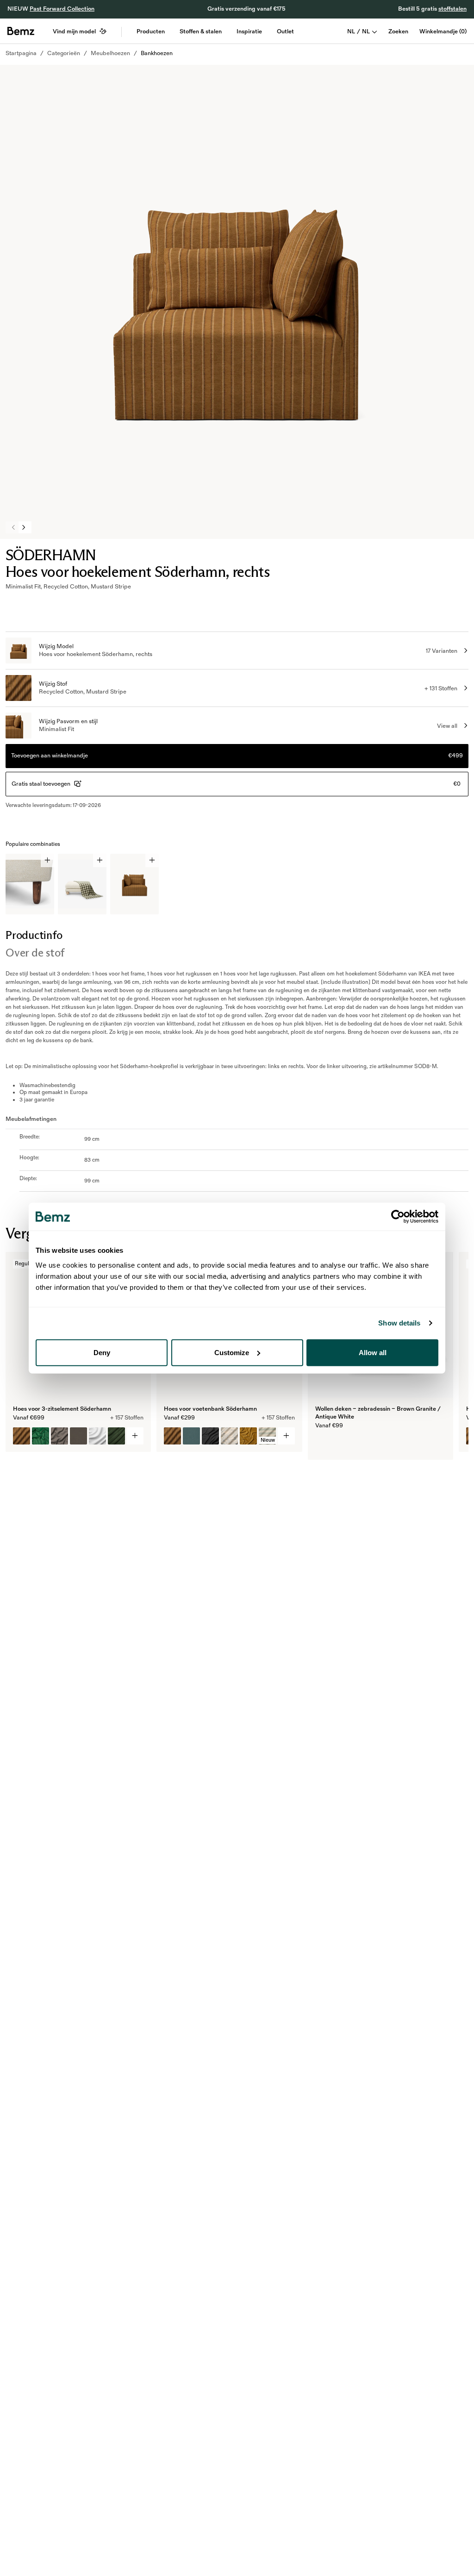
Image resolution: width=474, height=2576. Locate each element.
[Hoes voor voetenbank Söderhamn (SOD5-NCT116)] (210, 1436)
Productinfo (34, 935)
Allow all (373, 1352)
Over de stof (35, 953)
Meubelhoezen (110, 53)
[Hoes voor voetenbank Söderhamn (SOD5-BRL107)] (191, 1436)
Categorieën (64, 53)
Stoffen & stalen (201, 31)
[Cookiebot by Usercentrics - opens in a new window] (398, 1217)
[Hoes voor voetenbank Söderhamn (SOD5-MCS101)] (172, 1436)
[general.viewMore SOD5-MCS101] (286, 1436)
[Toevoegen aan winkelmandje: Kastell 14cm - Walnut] (47, 860)
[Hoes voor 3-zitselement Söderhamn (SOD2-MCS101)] (22, 1436)
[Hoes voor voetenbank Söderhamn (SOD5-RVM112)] (248, 1436)
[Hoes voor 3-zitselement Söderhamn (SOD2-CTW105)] (59, 1436)
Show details (399, 1323)
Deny (102, 1352)
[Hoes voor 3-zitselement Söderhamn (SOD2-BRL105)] (78, 1436)
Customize (232, 1352)
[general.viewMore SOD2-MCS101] (135, 1436)
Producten (151, 31)
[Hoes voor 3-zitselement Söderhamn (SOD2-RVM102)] (41, 1436)
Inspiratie (249, 31)
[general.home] (21, 31)
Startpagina (21, 53)
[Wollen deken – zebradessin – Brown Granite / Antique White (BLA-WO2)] (324, 1444)
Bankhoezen (157, 53)
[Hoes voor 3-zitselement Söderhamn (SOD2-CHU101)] (116, 1436)
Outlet (285, 31)
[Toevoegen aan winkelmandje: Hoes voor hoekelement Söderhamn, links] (152, 860)
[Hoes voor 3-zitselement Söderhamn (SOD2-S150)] (97, 1436)
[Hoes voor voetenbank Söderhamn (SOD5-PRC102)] (229, 1436)
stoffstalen (452, 9)
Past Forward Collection (62, 9)
